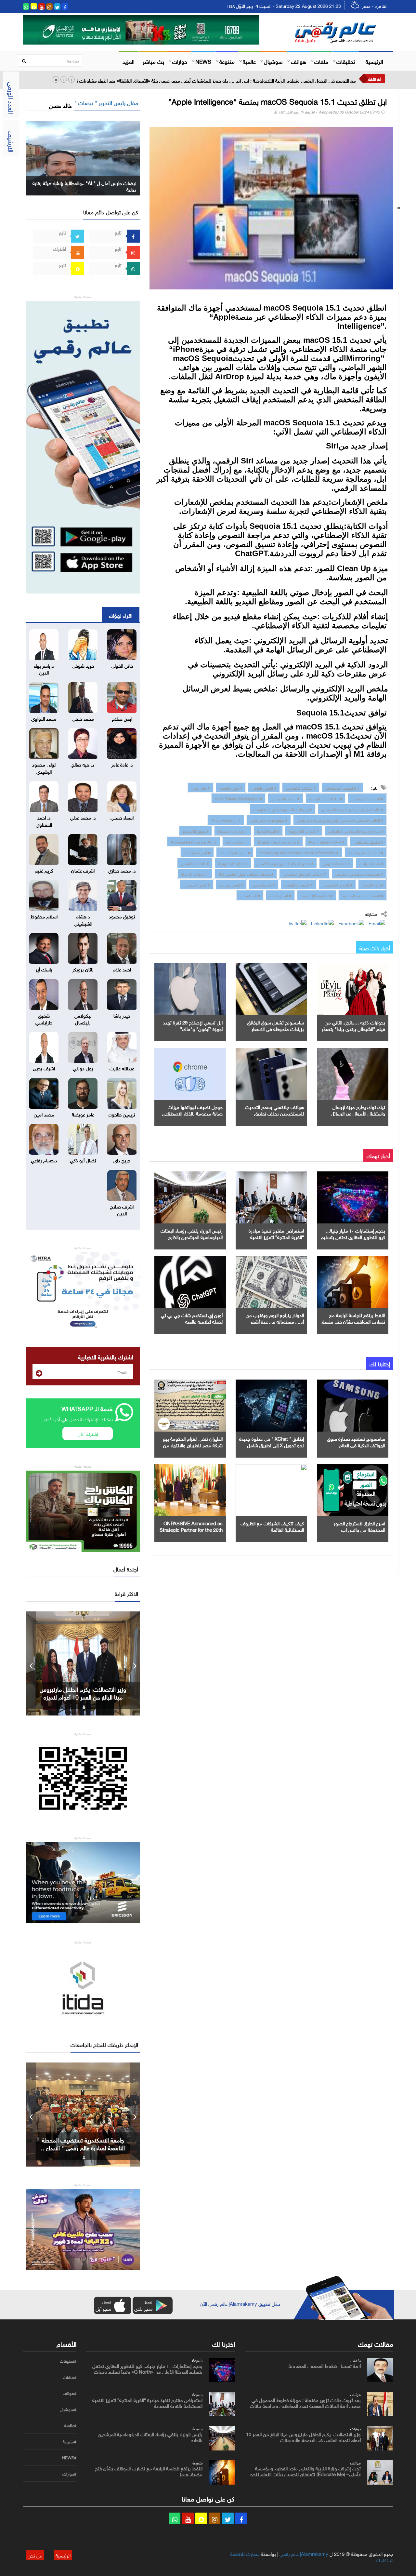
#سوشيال (68, 2409)
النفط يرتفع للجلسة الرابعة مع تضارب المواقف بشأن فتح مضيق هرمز (353, 1321)
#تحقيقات (68, 2361)
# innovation (237, 841)
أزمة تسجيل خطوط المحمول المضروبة (325, 2365)
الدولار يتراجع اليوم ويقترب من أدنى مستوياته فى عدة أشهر (275, 1318)
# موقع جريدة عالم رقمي (269, 820)
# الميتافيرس (250, 895)
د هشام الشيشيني (83, 919)
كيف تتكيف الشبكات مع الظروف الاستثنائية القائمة (272, 1526)
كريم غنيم (44, 870)
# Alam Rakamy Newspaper (238, 798)
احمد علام (122, 969)
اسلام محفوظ (44, 916)
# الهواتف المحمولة (233, 831)
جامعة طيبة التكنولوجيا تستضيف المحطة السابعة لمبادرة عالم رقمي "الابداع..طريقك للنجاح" (83, 2147)
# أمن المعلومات (197, 852)
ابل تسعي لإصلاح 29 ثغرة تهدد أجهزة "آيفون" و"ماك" (193, 1025)
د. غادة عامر (122, 764)
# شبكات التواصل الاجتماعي (304, 874)
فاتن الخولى (122, 665)
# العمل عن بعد (231, 884)
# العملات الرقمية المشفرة (363, 895)
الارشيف (12, 141)
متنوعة (227, 61)
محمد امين (44, 1114)
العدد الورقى (12, 98)
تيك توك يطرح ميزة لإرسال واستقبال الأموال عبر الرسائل (358, 1110)
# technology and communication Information (299, 852)
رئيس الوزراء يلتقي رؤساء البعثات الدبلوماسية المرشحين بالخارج (192, 1233)
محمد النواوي (44, 718)
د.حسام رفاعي (44, 1160)
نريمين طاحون (122, 1114)
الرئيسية (374, 61)
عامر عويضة (83, 1114)
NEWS (203, 61)
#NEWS (69, 2458)
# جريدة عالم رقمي (286, 798)
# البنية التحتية (268, 831)
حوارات (180, 61)
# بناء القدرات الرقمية (325, 798)
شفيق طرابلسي (44, 1018)
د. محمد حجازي (122, 870)
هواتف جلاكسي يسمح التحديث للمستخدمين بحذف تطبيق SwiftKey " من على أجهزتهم (274, 1113)
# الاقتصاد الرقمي (195, 863)
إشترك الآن (88, 1433)
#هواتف (70, 2393)
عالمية (249, 61)
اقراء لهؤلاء (121, 615)
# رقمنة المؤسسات (235, 852)
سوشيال (273, 61)
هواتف (299, 61)
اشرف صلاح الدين (122, 1209)
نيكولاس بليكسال (83, 1018)
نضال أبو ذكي (83, 1160)
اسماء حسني (122, 817)
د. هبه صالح (83, 764)
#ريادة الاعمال (372, 884)
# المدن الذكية (280, 895)
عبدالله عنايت (122, 1068)
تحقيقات (346, 61)
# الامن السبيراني (197, 884)
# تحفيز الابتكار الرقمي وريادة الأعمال (285, 863)
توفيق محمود (122, 916)
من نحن (35, 2555)
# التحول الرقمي (264, 787)
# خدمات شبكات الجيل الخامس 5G (246, 874)
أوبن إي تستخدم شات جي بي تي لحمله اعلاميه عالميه (192, 1318)
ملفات (321, 61)
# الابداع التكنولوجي (337, 884)
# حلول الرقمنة (231, 787)
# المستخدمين (264, 884)
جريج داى (122, 1160)
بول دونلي (83, 1068)
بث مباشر (153, 61)
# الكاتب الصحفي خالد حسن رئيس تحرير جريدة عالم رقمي (340, 820)
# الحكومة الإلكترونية (317, 895)
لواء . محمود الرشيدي (44, 767)
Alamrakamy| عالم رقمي (304, 2553)
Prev (31, 1663)
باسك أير (44, 969)
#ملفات (70, 2377)
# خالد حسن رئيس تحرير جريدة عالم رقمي (352, 809)
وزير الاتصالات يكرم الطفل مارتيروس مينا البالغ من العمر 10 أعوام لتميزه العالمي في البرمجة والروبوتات (303, 2436)
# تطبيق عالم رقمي (368, 841)
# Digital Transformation (278, 841)
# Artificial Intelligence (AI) (194, 841)
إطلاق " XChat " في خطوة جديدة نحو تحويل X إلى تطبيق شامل (272, 1441)
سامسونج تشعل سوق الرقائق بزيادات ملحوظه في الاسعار (275, 1025)
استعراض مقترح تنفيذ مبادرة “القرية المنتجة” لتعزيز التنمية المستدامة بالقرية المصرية (276, 1236)
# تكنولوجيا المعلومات (342, 787)
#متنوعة (70, 2442)
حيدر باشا (122, 1015)
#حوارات (69, 2474)
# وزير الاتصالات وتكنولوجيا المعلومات (283, 809)
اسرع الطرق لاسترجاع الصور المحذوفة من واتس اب (359, 1526)
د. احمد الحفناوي (44, 820)
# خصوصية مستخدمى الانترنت (359, 874)
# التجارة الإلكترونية (233, 863)
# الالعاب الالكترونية (304, 831)
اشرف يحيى (44, 1068)
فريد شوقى (83, 665)
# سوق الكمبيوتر (195, 831)
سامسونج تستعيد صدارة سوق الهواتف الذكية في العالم (356, 1441)
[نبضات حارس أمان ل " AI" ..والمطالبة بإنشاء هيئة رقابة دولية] (83, 157)
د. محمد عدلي (83, 817)
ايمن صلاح (122, 718)
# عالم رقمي (201, 787)
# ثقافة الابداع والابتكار (366, 852)
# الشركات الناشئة (195, 874)
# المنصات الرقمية (299, 884)
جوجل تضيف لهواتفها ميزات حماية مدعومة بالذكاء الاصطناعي (192, 1110)
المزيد (129, 61)
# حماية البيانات (371, 863)
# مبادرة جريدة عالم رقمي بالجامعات (356, 831)
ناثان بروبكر (83, 969)
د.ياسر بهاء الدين (44, 668)
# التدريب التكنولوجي (367, 798)
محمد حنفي (83, 718)
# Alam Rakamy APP (326, 841)
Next (135, 1663)
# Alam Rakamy (226, 820)
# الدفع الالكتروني (336, 863)
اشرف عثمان (83, 870)
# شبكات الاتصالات (301, 787)
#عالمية (70, 2425)
